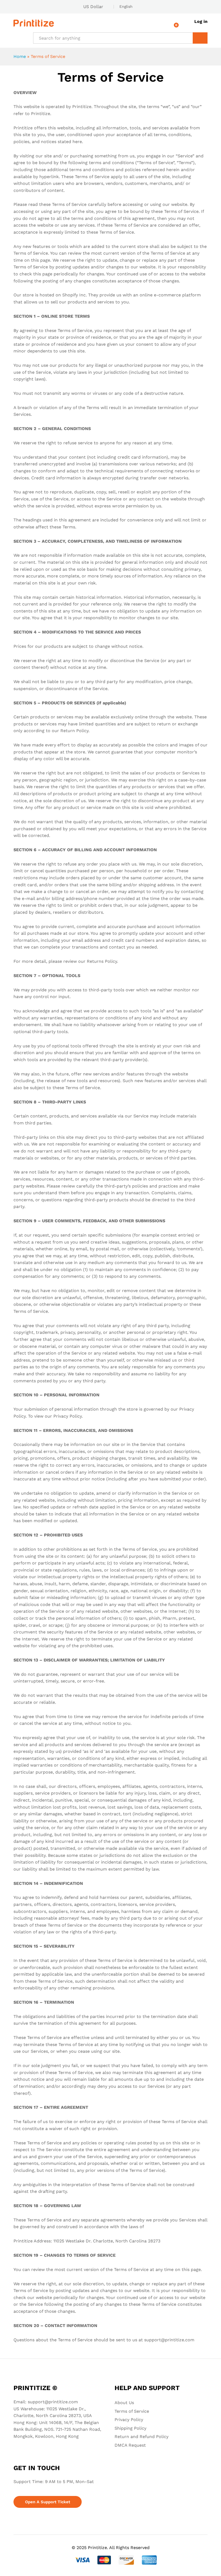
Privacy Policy (129, 2420)
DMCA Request (130, 2445)
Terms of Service (132, 2411)
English (126, 6)
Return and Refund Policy (141, 2437)
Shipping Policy (130, 2428)
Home (20, 56)
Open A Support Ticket (48, 2502)
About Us (124, 2403)
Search (200, 38)
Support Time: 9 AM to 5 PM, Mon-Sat (54, 2482)
